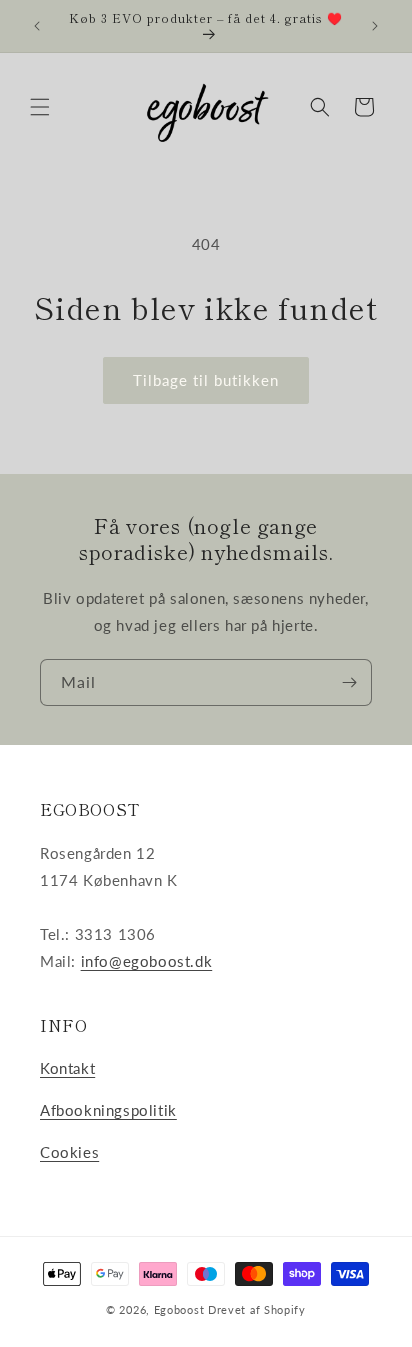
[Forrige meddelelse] (37, 26)
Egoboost (179, 1309)
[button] (40, 107)
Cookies (69, 1152)
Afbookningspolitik (108, 1110)
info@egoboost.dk (147, 961)
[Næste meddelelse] (375, 26)
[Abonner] (349, 682)
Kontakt (67, 1068)
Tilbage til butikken (206, 380)
